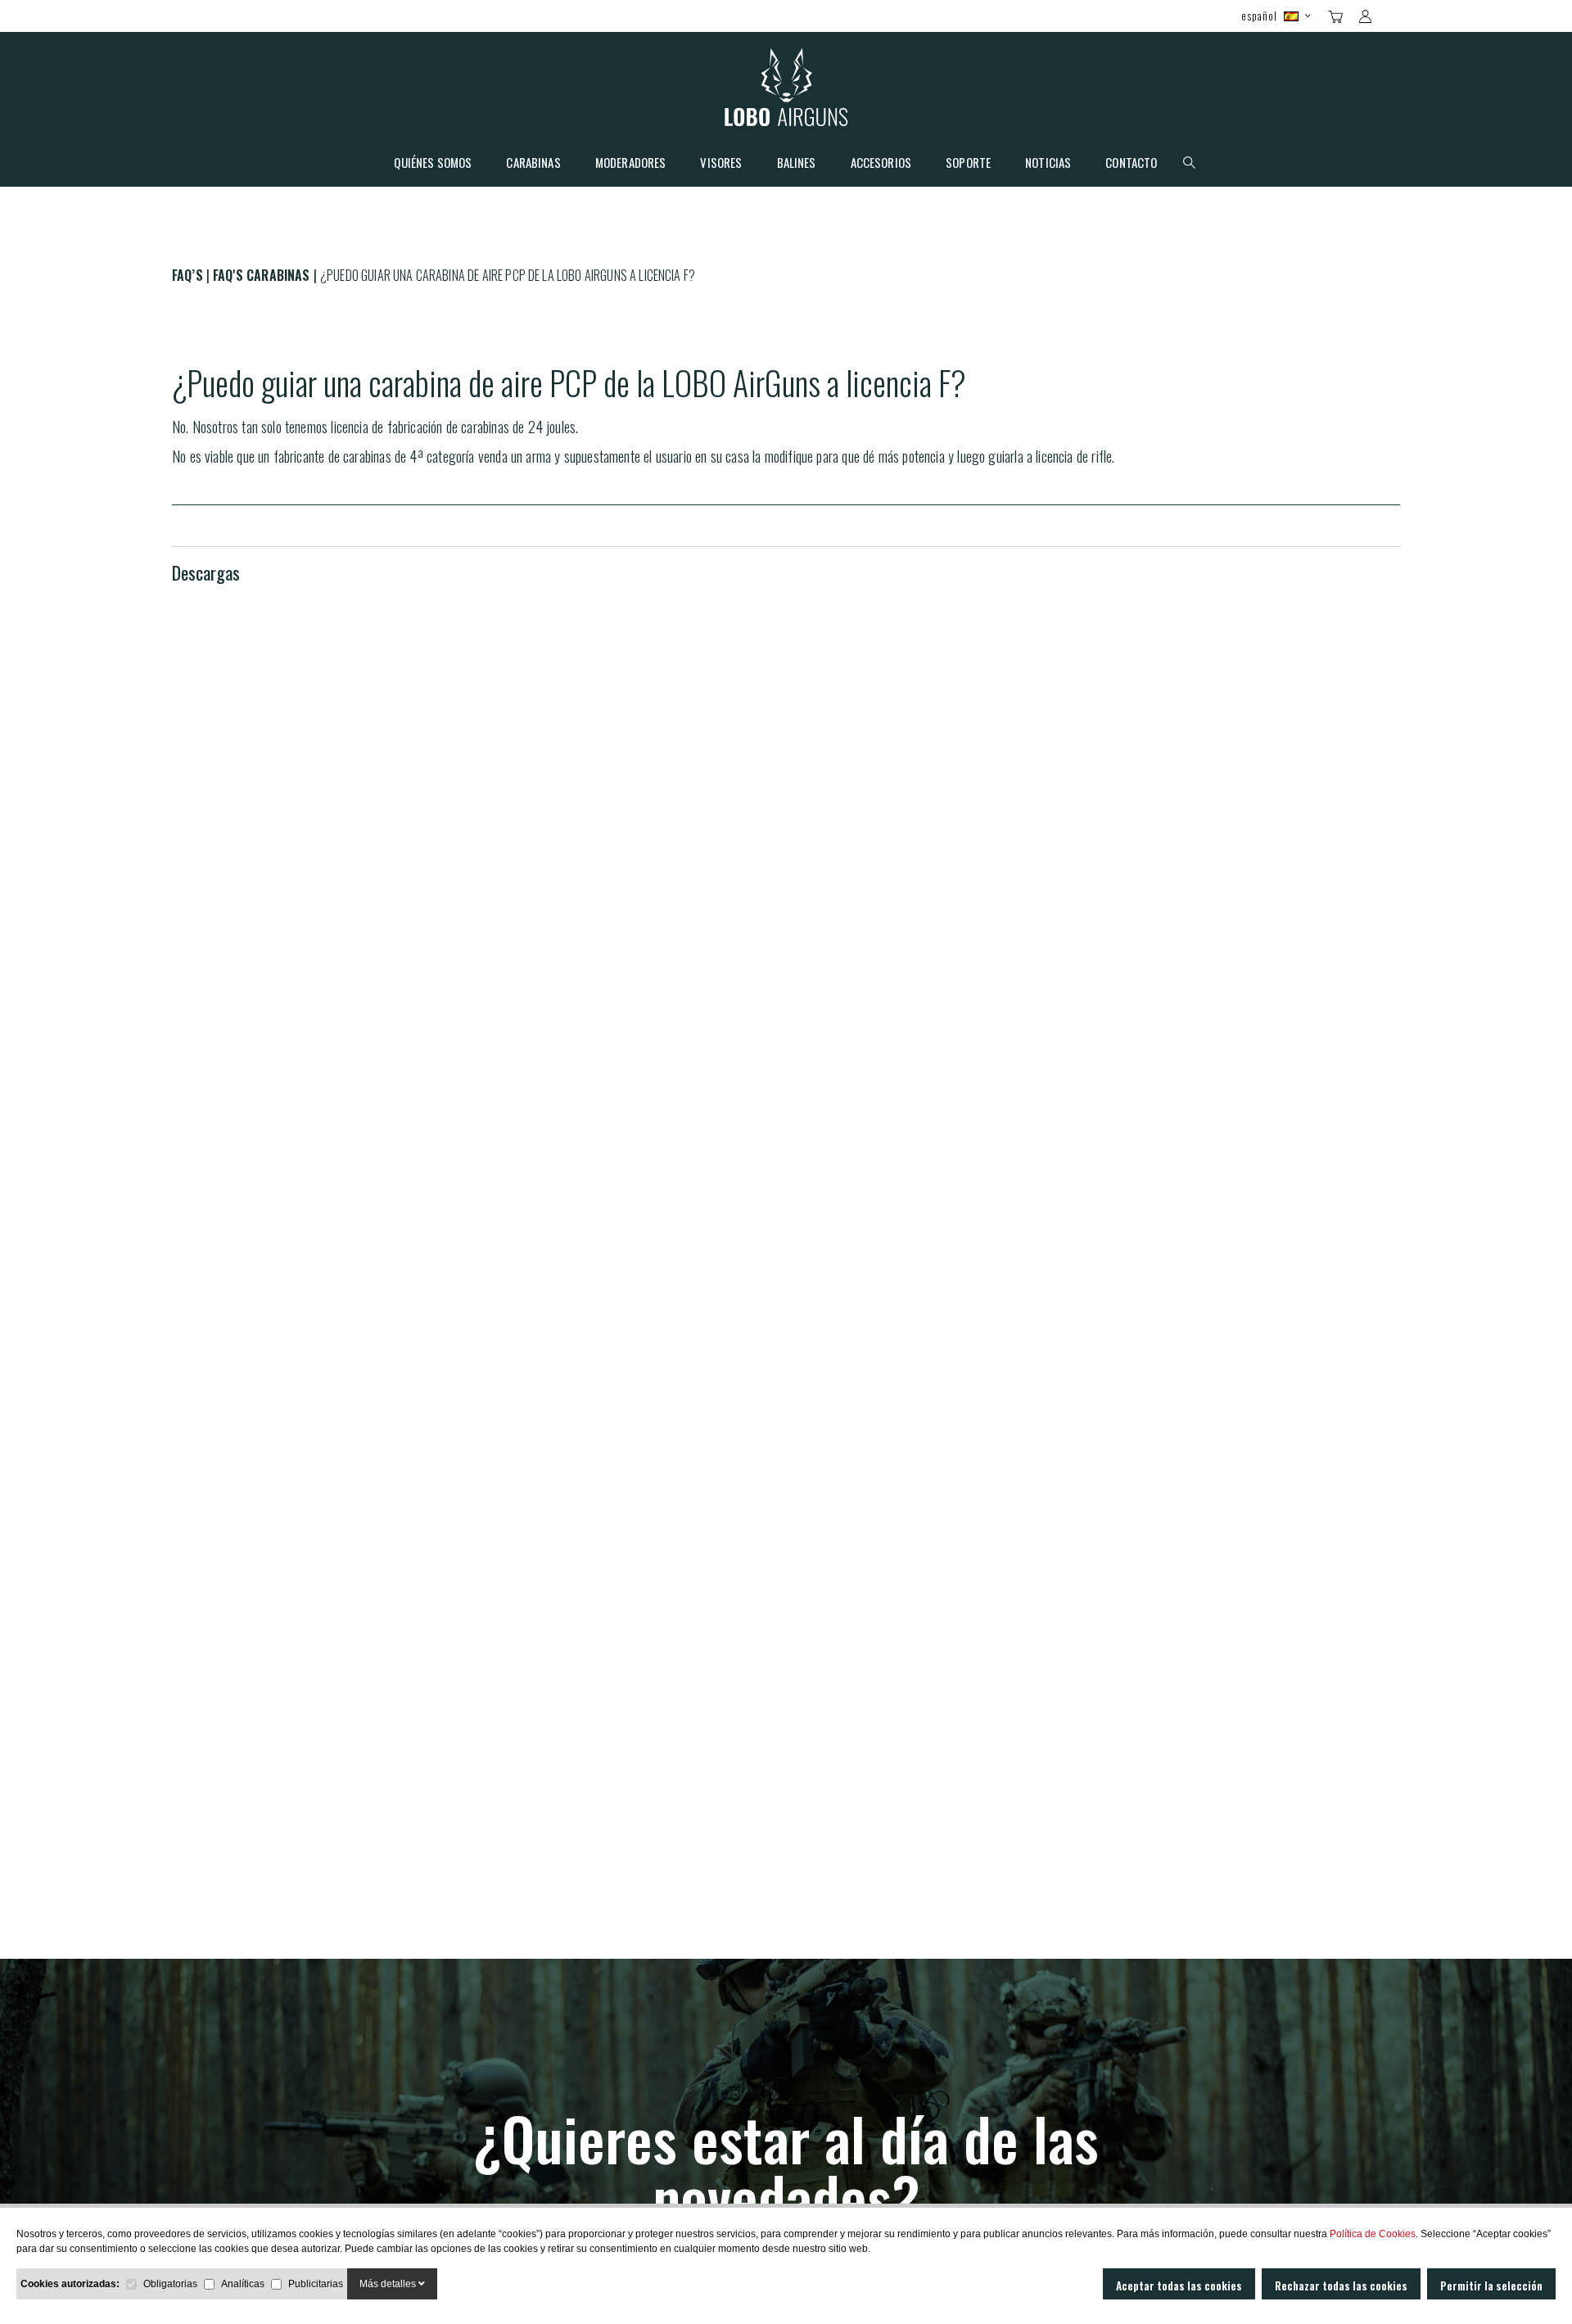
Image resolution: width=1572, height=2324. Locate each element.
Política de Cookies (1373, 2234)
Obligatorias (170, 2284)
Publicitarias (316, 2284)
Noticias (1048, 164)
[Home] (786, 91)
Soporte (968, 164)
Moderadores (631, 164)
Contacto (1131, 164)
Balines (797, 164)
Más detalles (389, 2284)
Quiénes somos (433, 164)
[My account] (1365, 16)
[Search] (1394, 15)
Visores (721, 164)
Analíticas (243, 2284)
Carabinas (533, 164)
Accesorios (881, 164)
